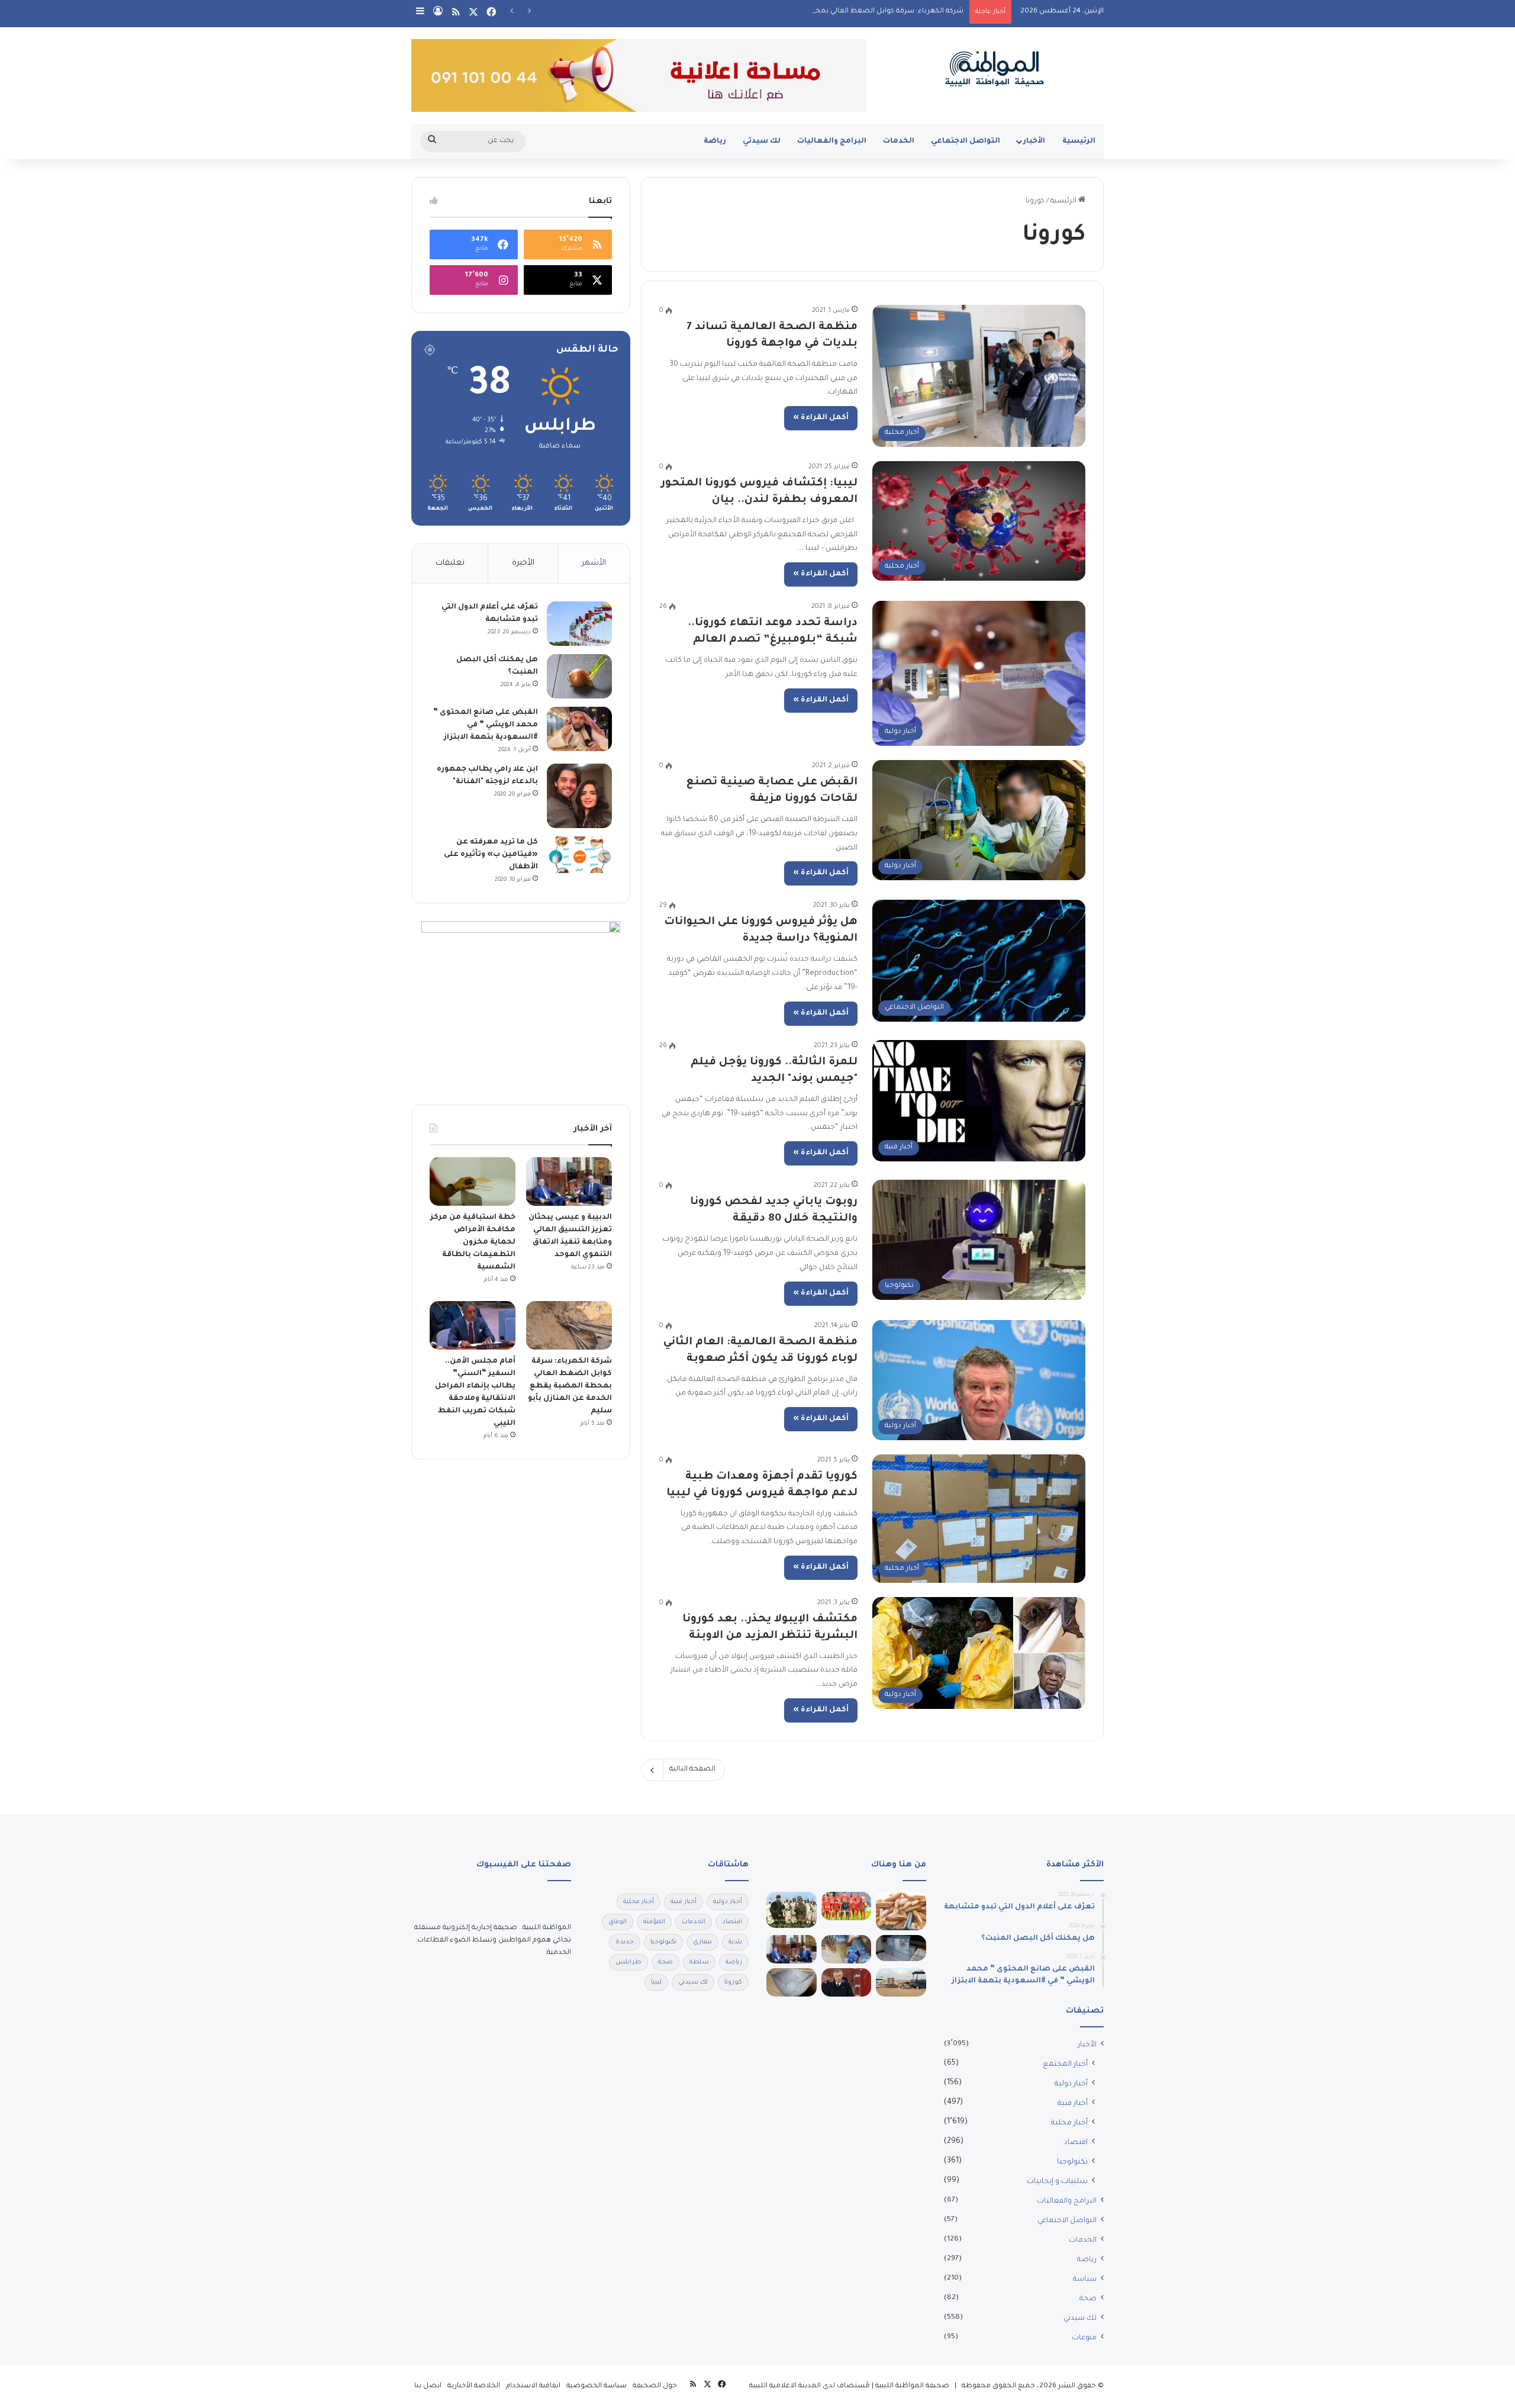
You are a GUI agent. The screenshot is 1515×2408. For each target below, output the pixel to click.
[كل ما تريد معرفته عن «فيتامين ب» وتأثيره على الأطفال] (579, 855)
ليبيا (656, 1982)
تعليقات (450, 563)
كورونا (733, 1982)
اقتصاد (1076, 2143)
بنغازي (702, 1942)
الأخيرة (523, 563)
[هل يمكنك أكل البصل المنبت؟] (579, 676)
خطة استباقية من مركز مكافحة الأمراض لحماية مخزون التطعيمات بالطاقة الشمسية (473, 1242)
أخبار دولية (1071, 2084)
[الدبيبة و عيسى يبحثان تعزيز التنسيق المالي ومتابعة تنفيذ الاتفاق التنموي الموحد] (569, 1182)
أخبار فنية (1073, 2104)
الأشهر (594, 563)
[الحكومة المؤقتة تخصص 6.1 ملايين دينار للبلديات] (901, 1948)
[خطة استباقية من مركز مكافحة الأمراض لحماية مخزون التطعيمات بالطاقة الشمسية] (473, 1182)
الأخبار (1034, 141)
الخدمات (899, 141)
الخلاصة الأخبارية (474, 2386)
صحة (1088, 2299)
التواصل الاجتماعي (966, 141)
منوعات (1084, 2338)
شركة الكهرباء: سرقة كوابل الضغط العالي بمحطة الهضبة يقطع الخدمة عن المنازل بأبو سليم (815, 12)
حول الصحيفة (655, 2386)
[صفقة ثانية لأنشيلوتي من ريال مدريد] (847, 1982)
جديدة (625, 1942)
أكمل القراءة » (821, 418)
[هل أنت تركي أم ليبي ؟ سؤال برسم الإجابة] (792, 1910)
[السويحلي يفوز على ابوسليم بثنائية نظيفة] (847, 1906)
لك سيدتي (762, 141)
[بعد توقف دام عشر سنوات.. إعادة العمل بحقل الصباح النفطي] (901, 1982)
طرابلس (628, 1962)
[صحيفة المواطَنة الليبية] (994, 69)
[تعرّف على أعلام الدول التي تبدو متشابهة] (579, 624)
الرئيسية (1079, 141)
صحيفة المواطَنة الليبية (912, 2386)
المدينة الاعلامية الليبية (785, 2386)
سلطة (699, 1962)
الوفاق (618, 1922)
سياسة (1085, 2280)
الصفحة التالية (692, 1770)
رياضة (715, 141)
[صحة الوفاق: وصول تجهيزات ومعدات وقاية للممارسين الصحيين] (792, 1982)
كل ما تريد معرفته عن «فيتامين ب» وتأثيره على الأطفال (491, 855)
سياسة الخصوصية (597, 2386)
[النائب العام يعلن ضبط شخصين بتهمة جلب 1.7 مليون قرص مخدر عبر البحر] (847, 1949)
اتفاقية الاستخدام (533, 2386)
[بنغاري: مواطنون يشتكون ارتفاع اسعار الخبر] (901, 1911)
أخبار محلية (1069, 2123)
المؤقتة (654, 1922)
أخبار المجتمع (1065, 2065)
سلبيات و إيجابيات (1057, 2182)
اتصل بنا (428, 2386)
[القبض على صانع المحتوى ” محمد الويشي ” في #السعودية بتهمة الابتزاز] (579, 729)
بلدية (735, 1942)
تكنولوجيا (1072, 2162)
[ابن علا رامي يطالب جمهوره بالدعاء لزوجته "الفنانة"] (579, 796)
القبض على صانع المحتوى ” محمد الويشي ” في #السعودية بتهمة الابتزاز (486, 725)
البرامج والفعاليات (832, 141)
